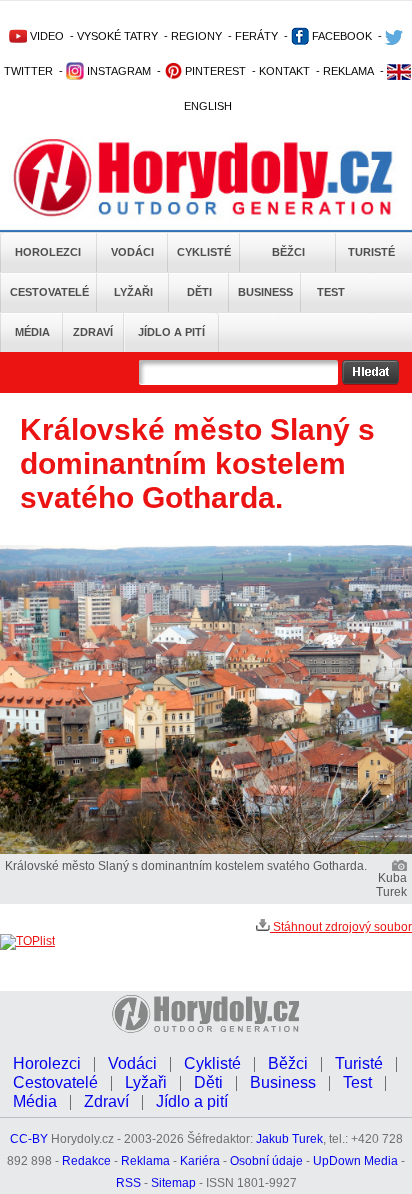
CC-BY (29, 1139)
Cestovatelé (49, 292)
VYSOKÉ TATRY (117, 36)
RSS (128, 1183)
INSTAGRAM (117, 71)
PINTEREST (214, 71)
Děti (199, 292)
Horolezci (48, 252)
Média (32, 332)
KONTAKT (284, 71)
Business (265, 292)
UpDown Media (355, 1161)
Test (331, 292)
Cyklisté (204, 252)
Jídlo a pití (171, 332)
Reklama (145, 1161)
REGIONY (196, 36)
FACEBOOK (340, 36)
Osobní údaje (266, 1161)
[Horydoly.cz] (206, 179)
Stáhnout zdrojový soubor (341, 927)
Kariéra (200, 1161)
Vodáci (132, 252)
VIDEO (45, 36)
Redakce (86, 1161)
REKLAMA (348, 71)
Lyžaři (133, 292)
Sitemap (173, 1183)
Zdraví (93, 332)
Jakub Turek (289, 1139)
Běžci (288, 252)
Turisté (371, 252)
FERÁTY (256, 36)
